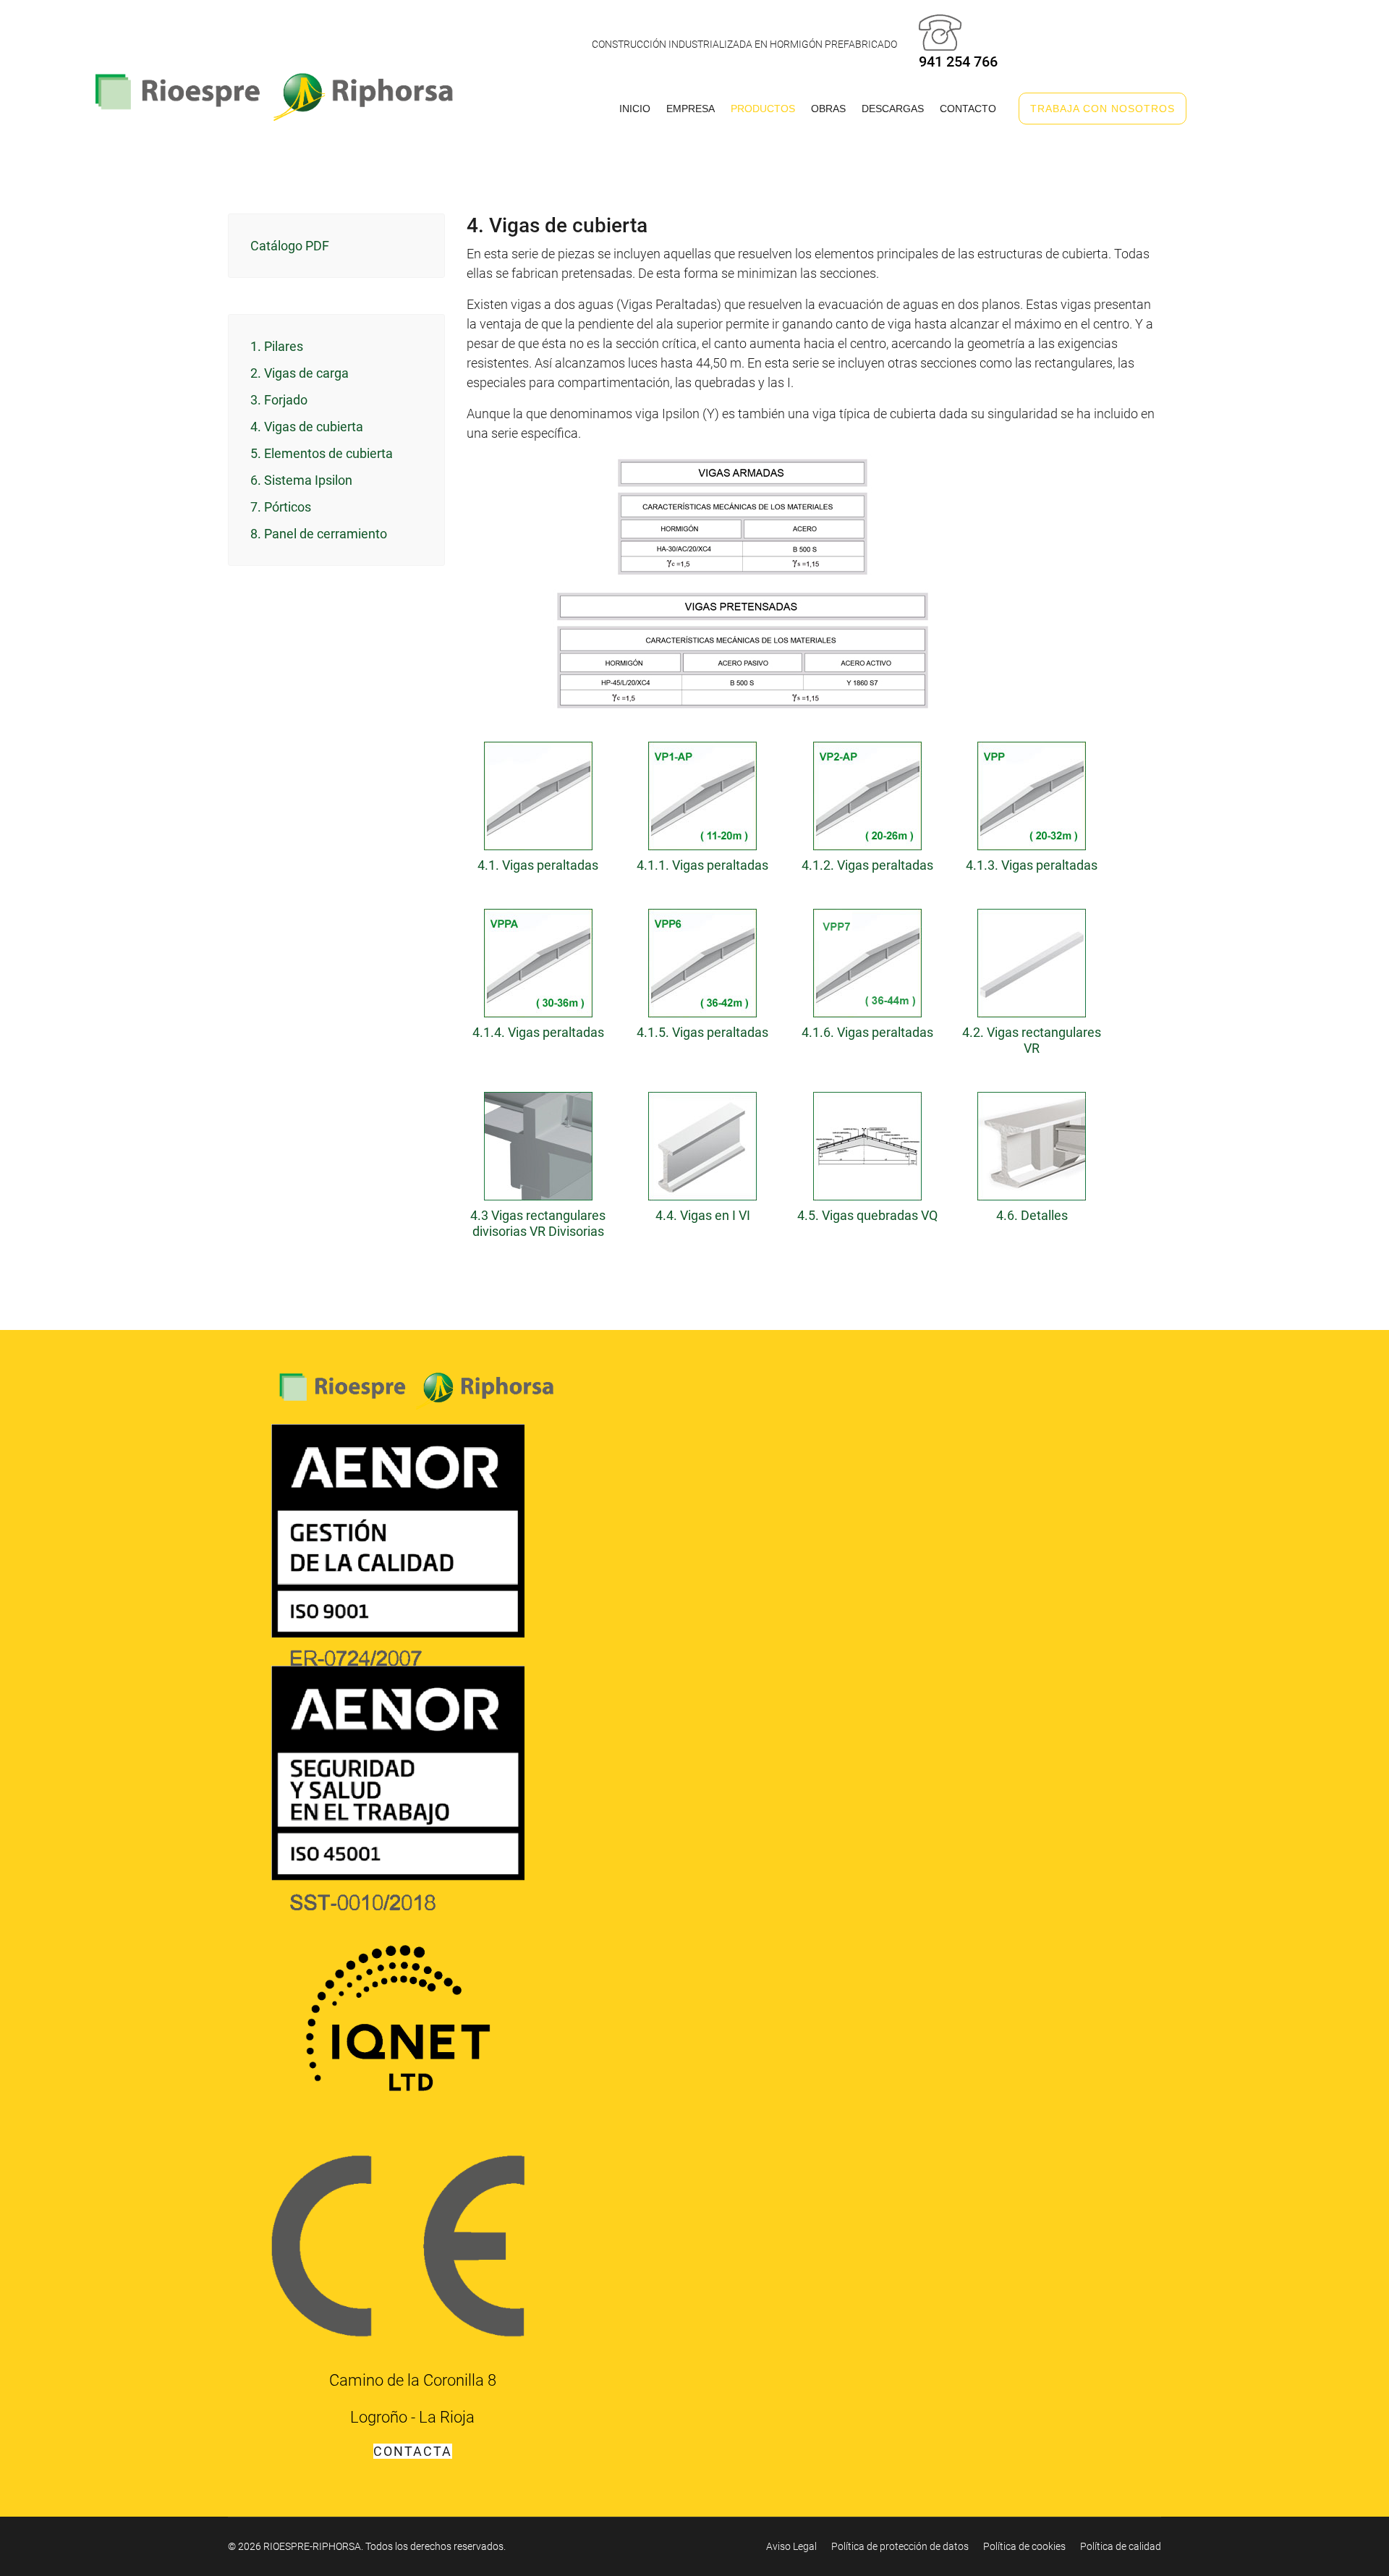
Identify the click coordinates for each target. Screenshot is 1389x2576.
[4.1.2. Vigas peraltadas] (867, 792)
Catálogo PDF (290, 246)
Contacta (413, 2451)
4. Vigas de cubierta (307, 427)
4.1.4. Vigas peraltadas (538, 1032)
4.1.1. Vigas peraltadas (702, 865)
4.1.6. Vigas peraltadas (867, 1032)
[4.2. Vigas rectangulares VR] (1032, 959)
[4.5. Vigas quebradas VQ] (867, 1143)
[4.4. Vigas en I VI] (703, 1143)
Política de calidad (1121, 2546)
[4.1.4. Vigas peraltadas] (538, 959)
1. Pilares (277, 346)
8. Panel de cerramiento (319, 534)
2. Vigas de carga (300, 373)
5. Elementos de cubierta (322, 453)
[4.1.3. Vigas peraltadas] (1032, 792)
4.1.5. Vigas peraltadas (702, 1032)
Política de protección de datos (900, 2546)
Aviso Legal (791, 2546)
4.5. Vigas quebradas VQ (867, 1215)
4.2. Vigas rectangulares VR (1032, 1040)
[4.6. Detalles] (1032, 1143)
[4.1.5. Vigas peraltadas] (703, 959)
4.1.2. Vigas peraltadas (867, 865)
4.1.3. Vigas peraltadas (1032, 865)
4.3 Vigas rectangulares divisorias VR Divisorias (538, 1223)
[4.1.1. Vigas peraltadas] (703, 792)
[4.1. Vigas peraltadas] (538, 792)
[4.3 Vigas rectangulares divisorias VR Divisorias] (538, 1143)
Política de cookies (1024, 2546)
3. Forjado (279, 400)
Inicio (635, 109)
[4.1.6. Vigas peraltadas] (867, 959)
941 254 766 (958, 62)
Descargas (893, 109)
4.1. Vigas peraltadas (538, 865)
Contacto (968, 109)
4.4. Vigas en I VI (703, 1215)
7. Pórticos (281, 507)
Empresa (691, 109)
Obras (828, 109)
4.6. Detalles (1032, 1215)
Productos (763, 109)
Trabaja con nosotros (1103, 109)
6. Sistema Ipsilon (301, 480)
